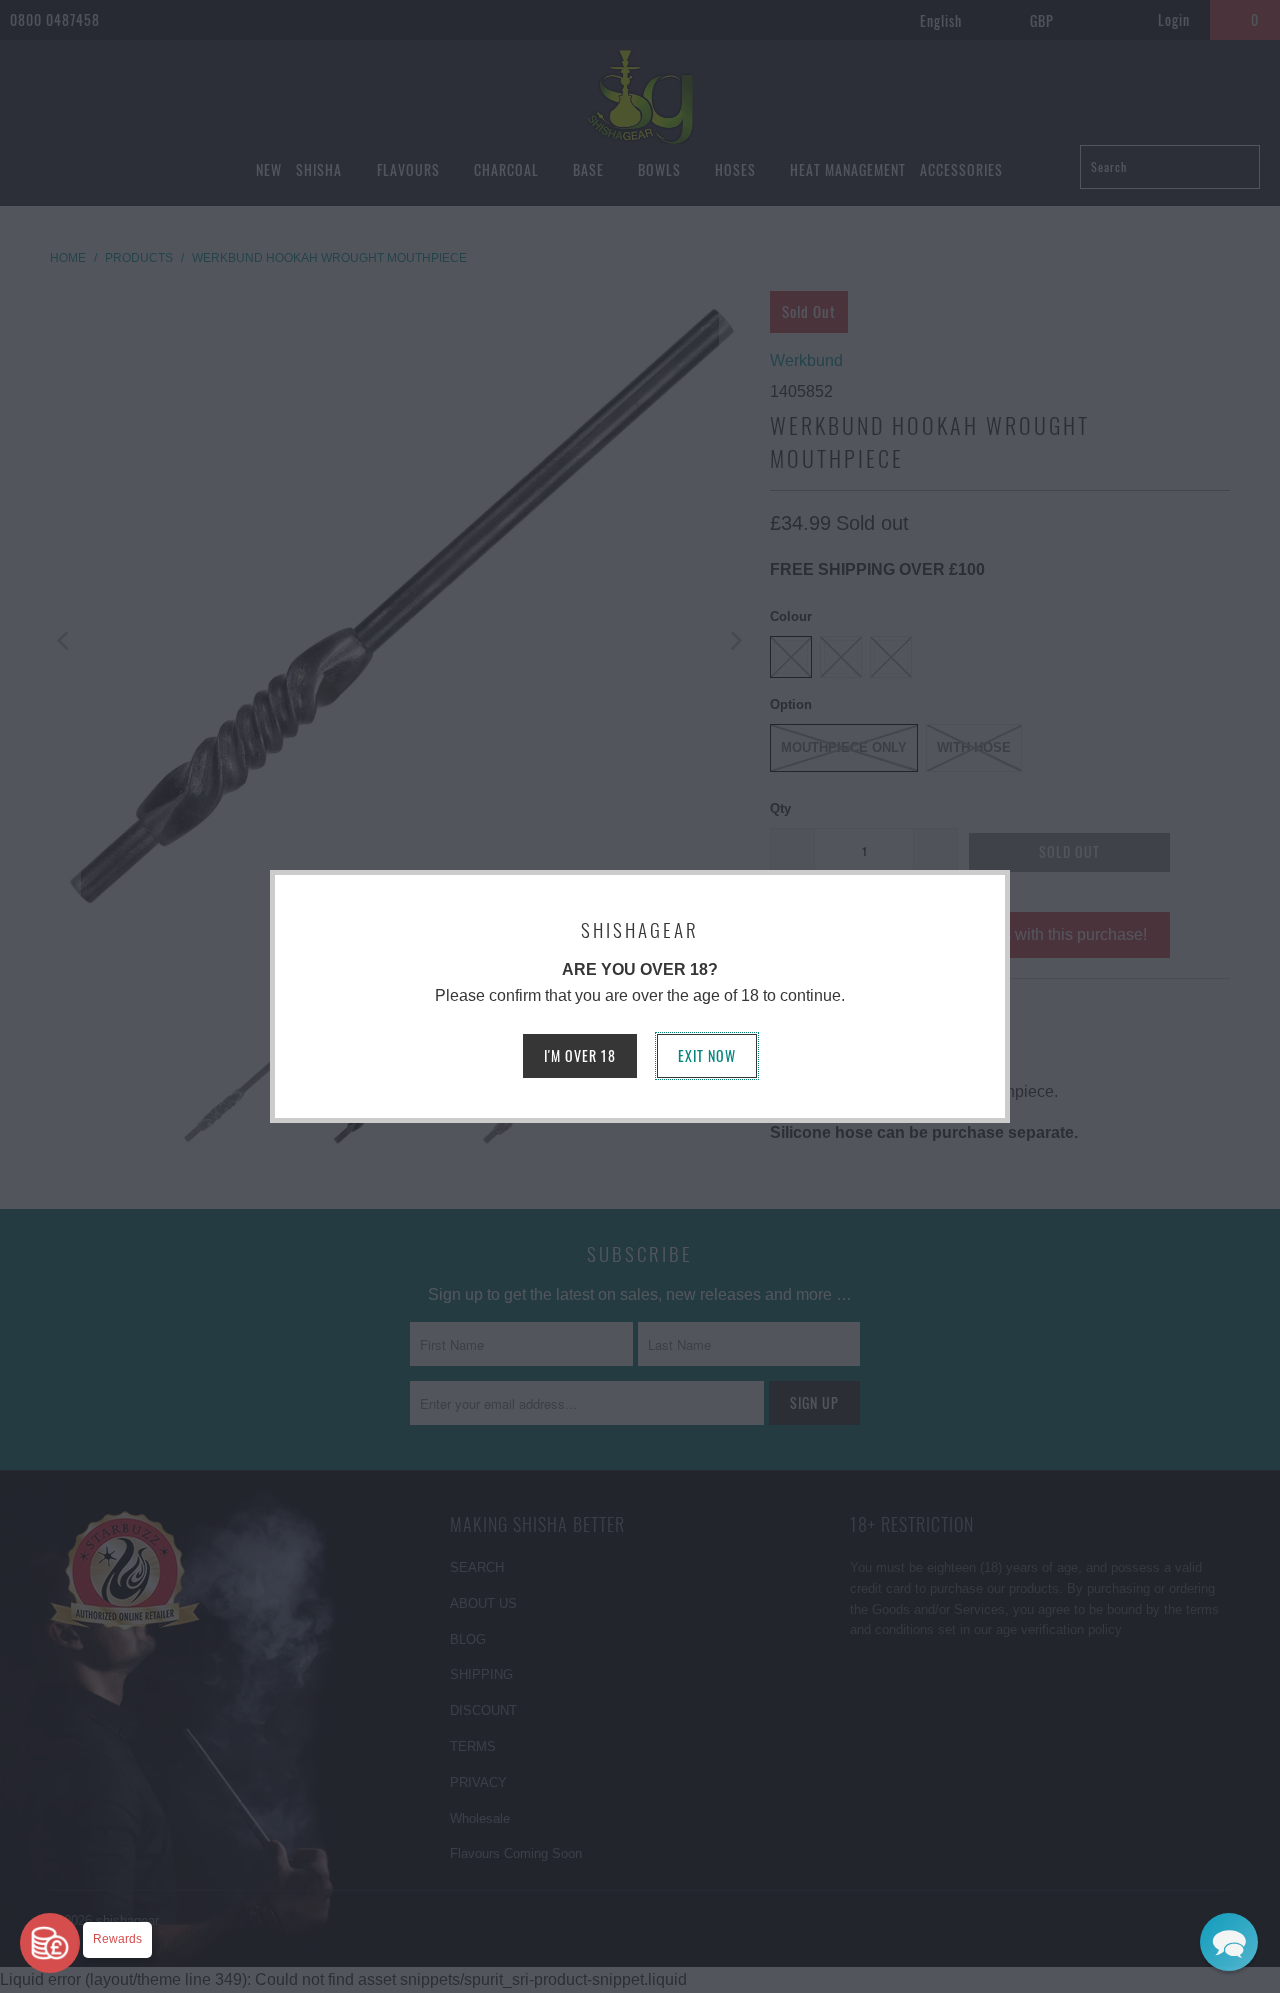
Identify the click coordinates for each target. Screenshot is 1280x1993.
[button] (1229, 1942)
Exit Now (707, 1055)
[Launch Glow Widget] (50, 1943)
